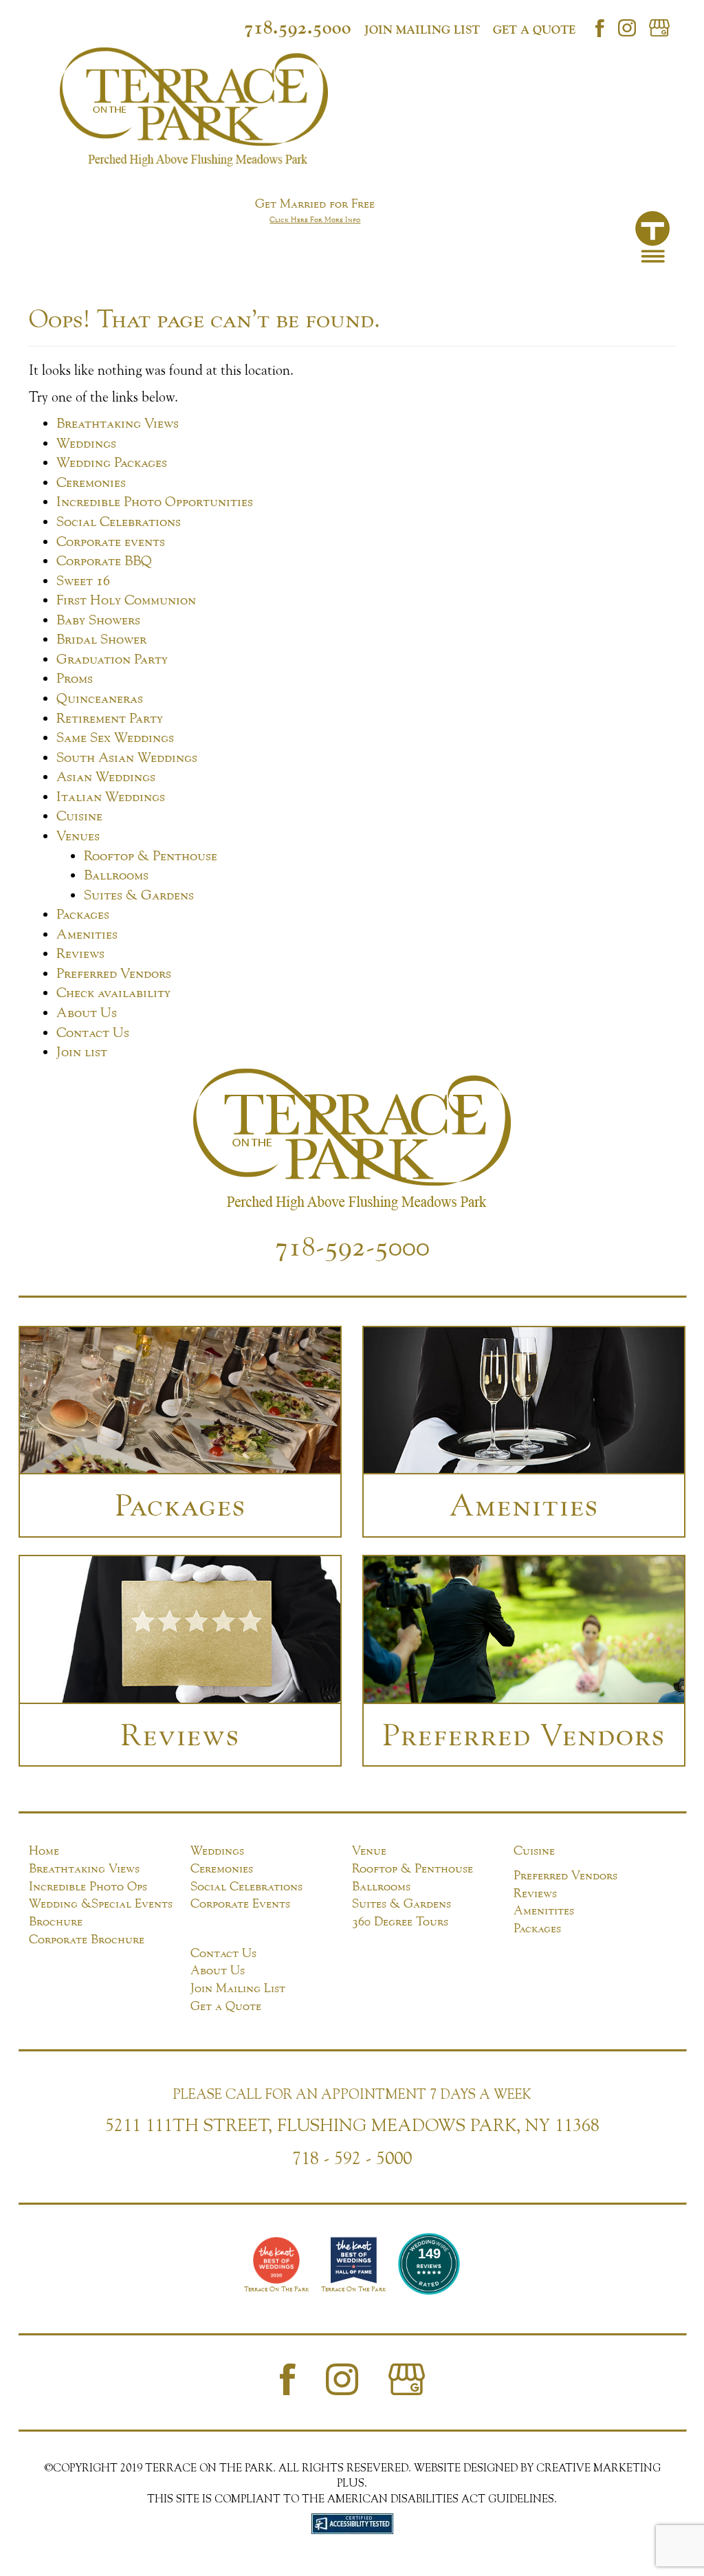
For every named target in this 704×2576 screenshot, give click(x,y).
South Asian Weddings (127, 757)
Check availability (113, 992)
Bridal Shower (101, 638)
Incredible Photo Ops (88, 1886)
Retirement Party (110, 718)
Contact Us (93, 1032)
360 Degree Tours (400, 1921)
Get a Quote (534, 30)
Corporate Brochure (87, 1939)
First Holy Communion (126, 599)
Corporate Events (240, 1903)
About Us (87, 1012)
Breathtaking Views (118, 423)
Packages (83, 914)
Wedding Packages (112, 462)
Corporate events (111, 541)
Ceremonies (91, 482)
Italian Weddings (111, 796)
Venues (78, 835)
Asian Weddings (106, 776)
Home (44, 1850)
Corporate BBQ (104, 560)
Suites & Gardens (139, 894)
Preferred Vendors (114, 973)
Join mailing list (422, 30)
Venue (369, 1850)
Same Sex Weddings (115, 737)
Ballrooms (116, 874)
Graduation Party (112, 658)
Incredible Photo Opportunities (155, 501)
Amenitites (544, 1910)
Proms (75, 678)
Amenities (87, 934)
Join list (82, 1051)
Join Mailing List (238, 1988)
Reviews (80, 953)
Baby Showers (98, 619)
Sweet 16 (83, 580)
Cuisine (79, 815)
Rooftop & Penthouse (151, 855)
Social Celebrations (119, 521)
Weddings (86, 443)
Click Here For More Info (315, 219)
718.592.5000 (298, 27)
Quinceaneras (100, 698)
